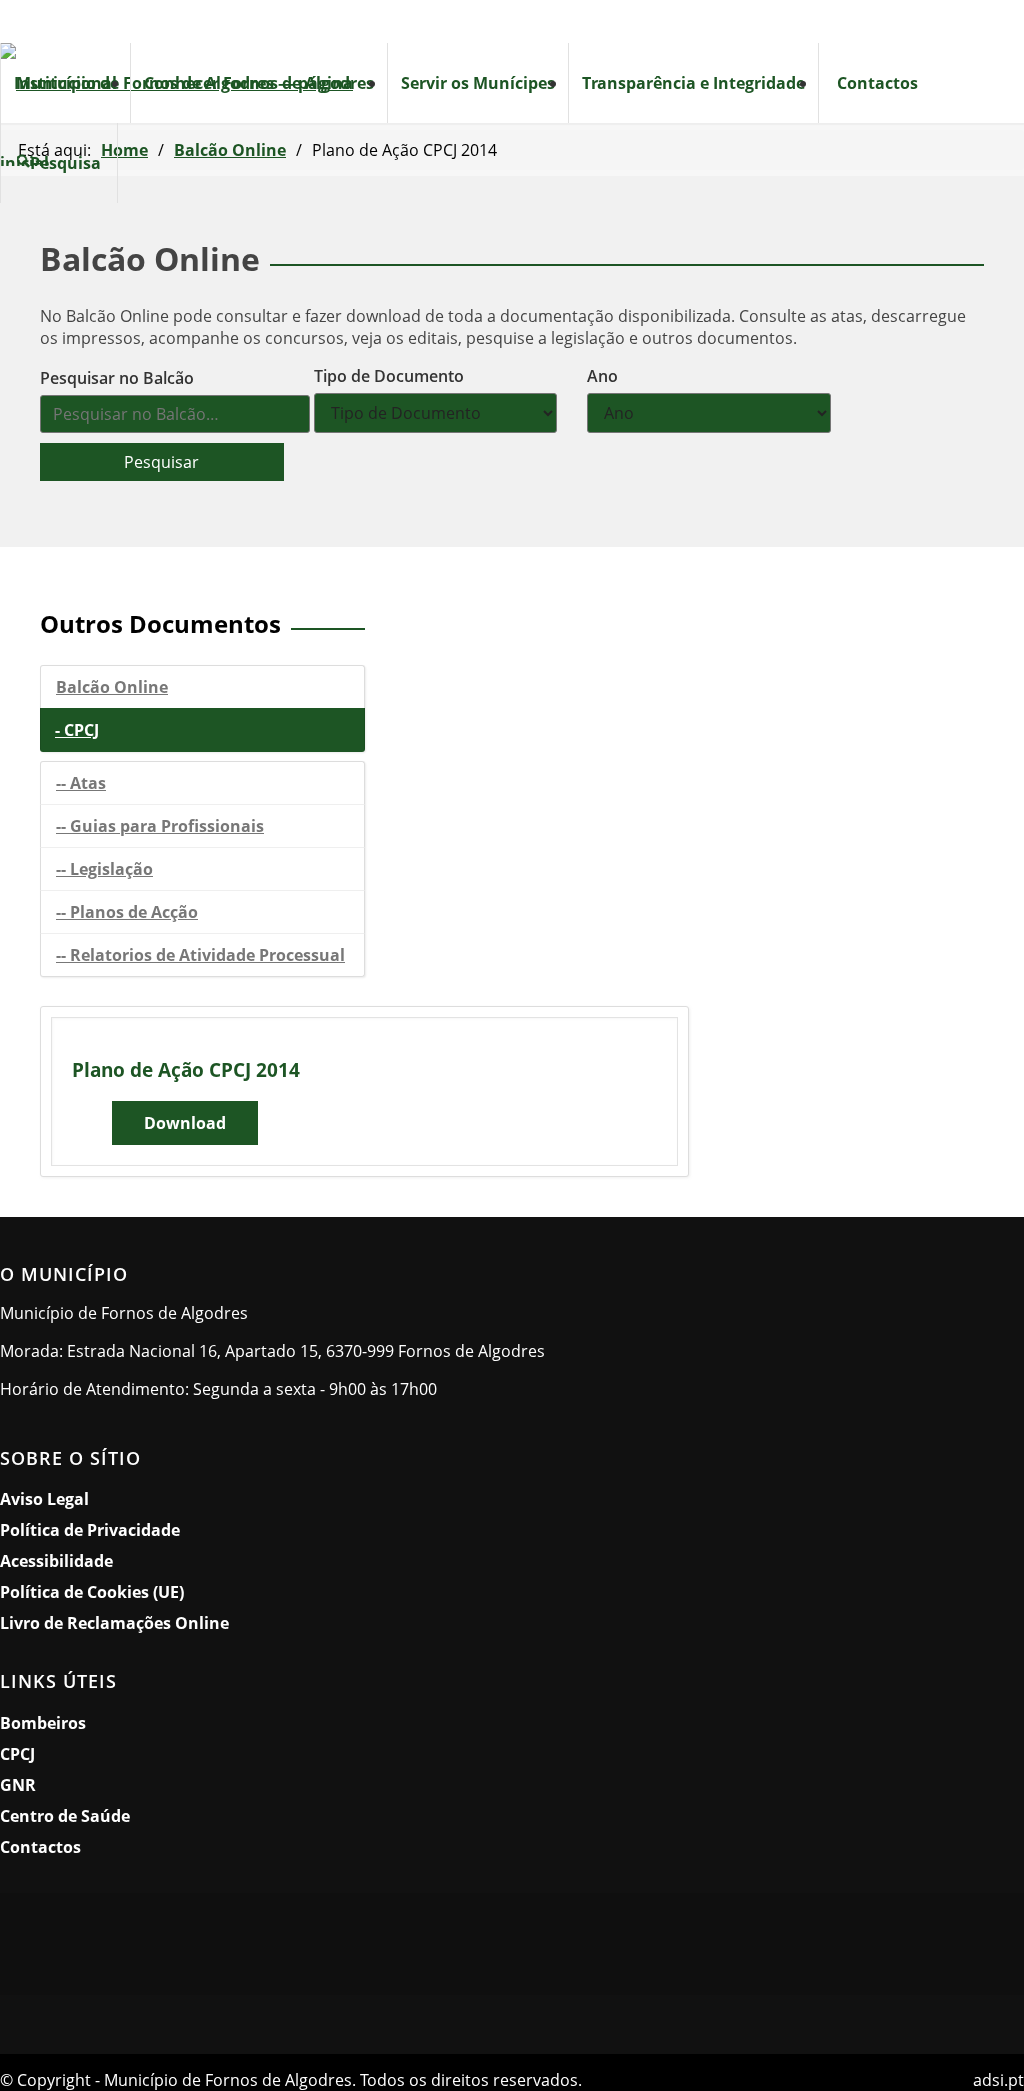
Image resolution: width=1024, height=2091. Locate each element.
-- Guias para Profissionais (160, 826)
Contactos (40, 1847)
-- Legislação (104, 869)
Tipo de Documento (389, 376)
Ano (602, 376)
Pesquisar (161, 462)
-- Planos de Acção (127, 912)
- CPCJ (77, 730)
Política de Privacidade (90, 1530)
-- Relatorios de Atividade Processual (200, 955)
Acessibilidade (56, 1561)
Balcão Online (112, 687)
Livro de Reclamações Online (200, 1622)
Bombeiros (43, 1723)
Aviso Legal (44, 1499)
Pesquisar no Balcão (117, 378)
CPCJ (17, 1754)
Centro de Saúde (65, 1816)
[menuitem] (65, 83)
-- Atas (81, 783)
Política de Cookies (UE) (92, 1592)
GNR (18, 1785)
